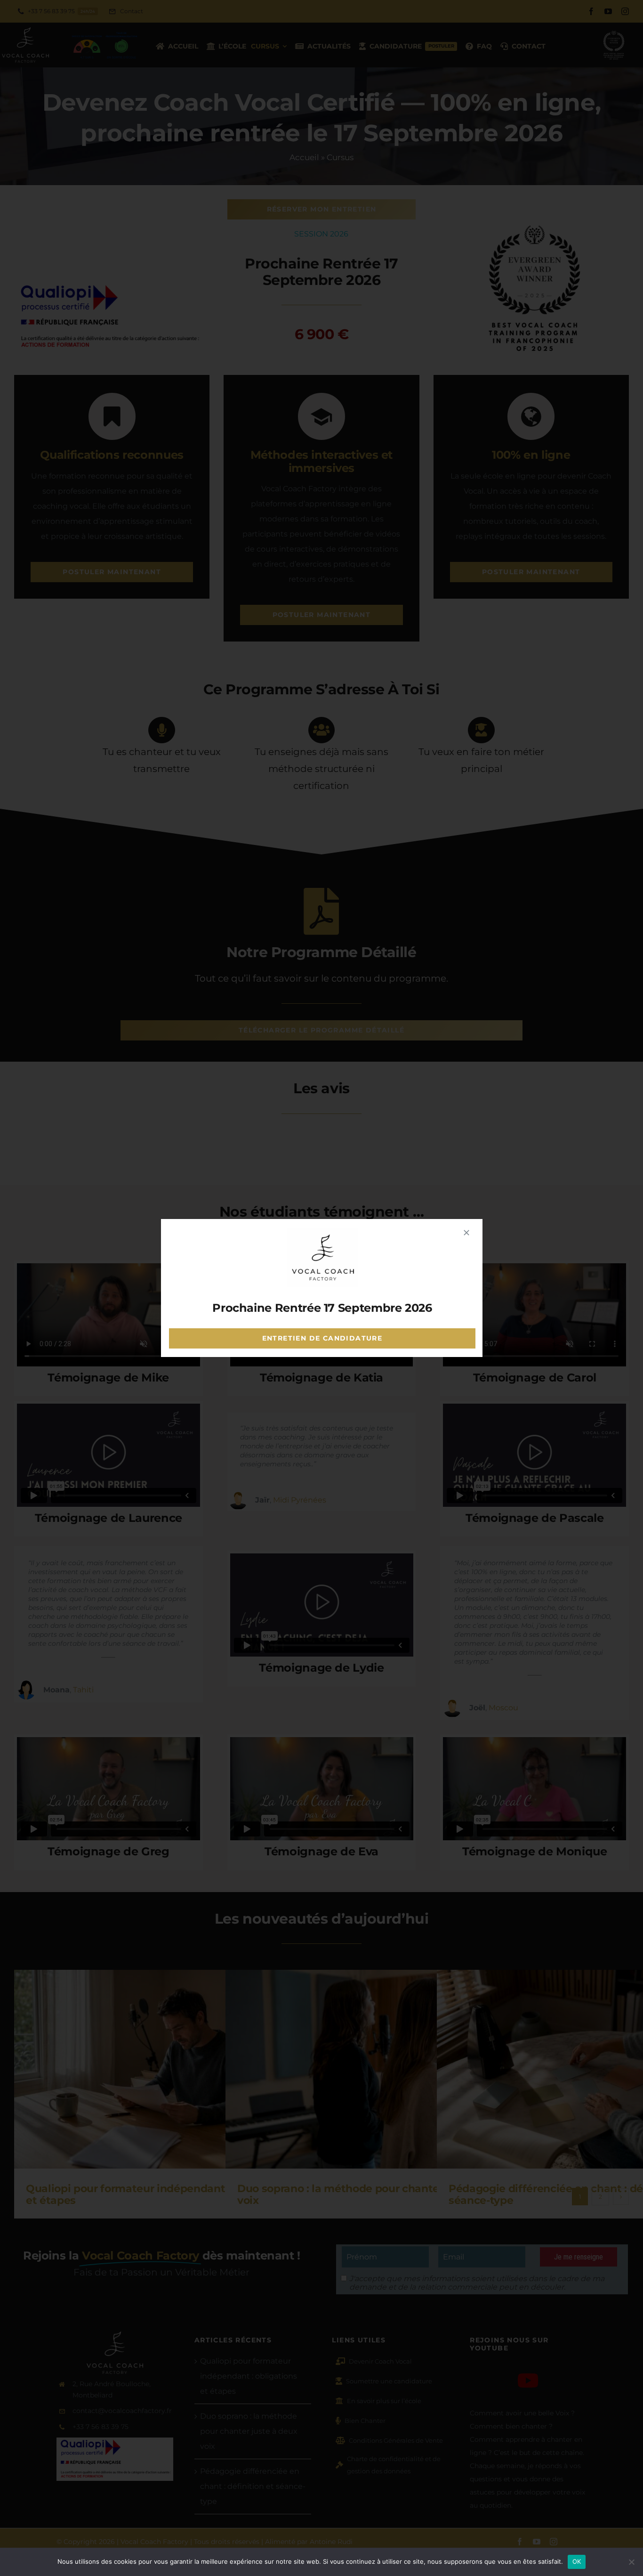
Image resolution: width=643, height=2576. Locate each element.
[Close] (466, 1233)
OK (577, 2561)
